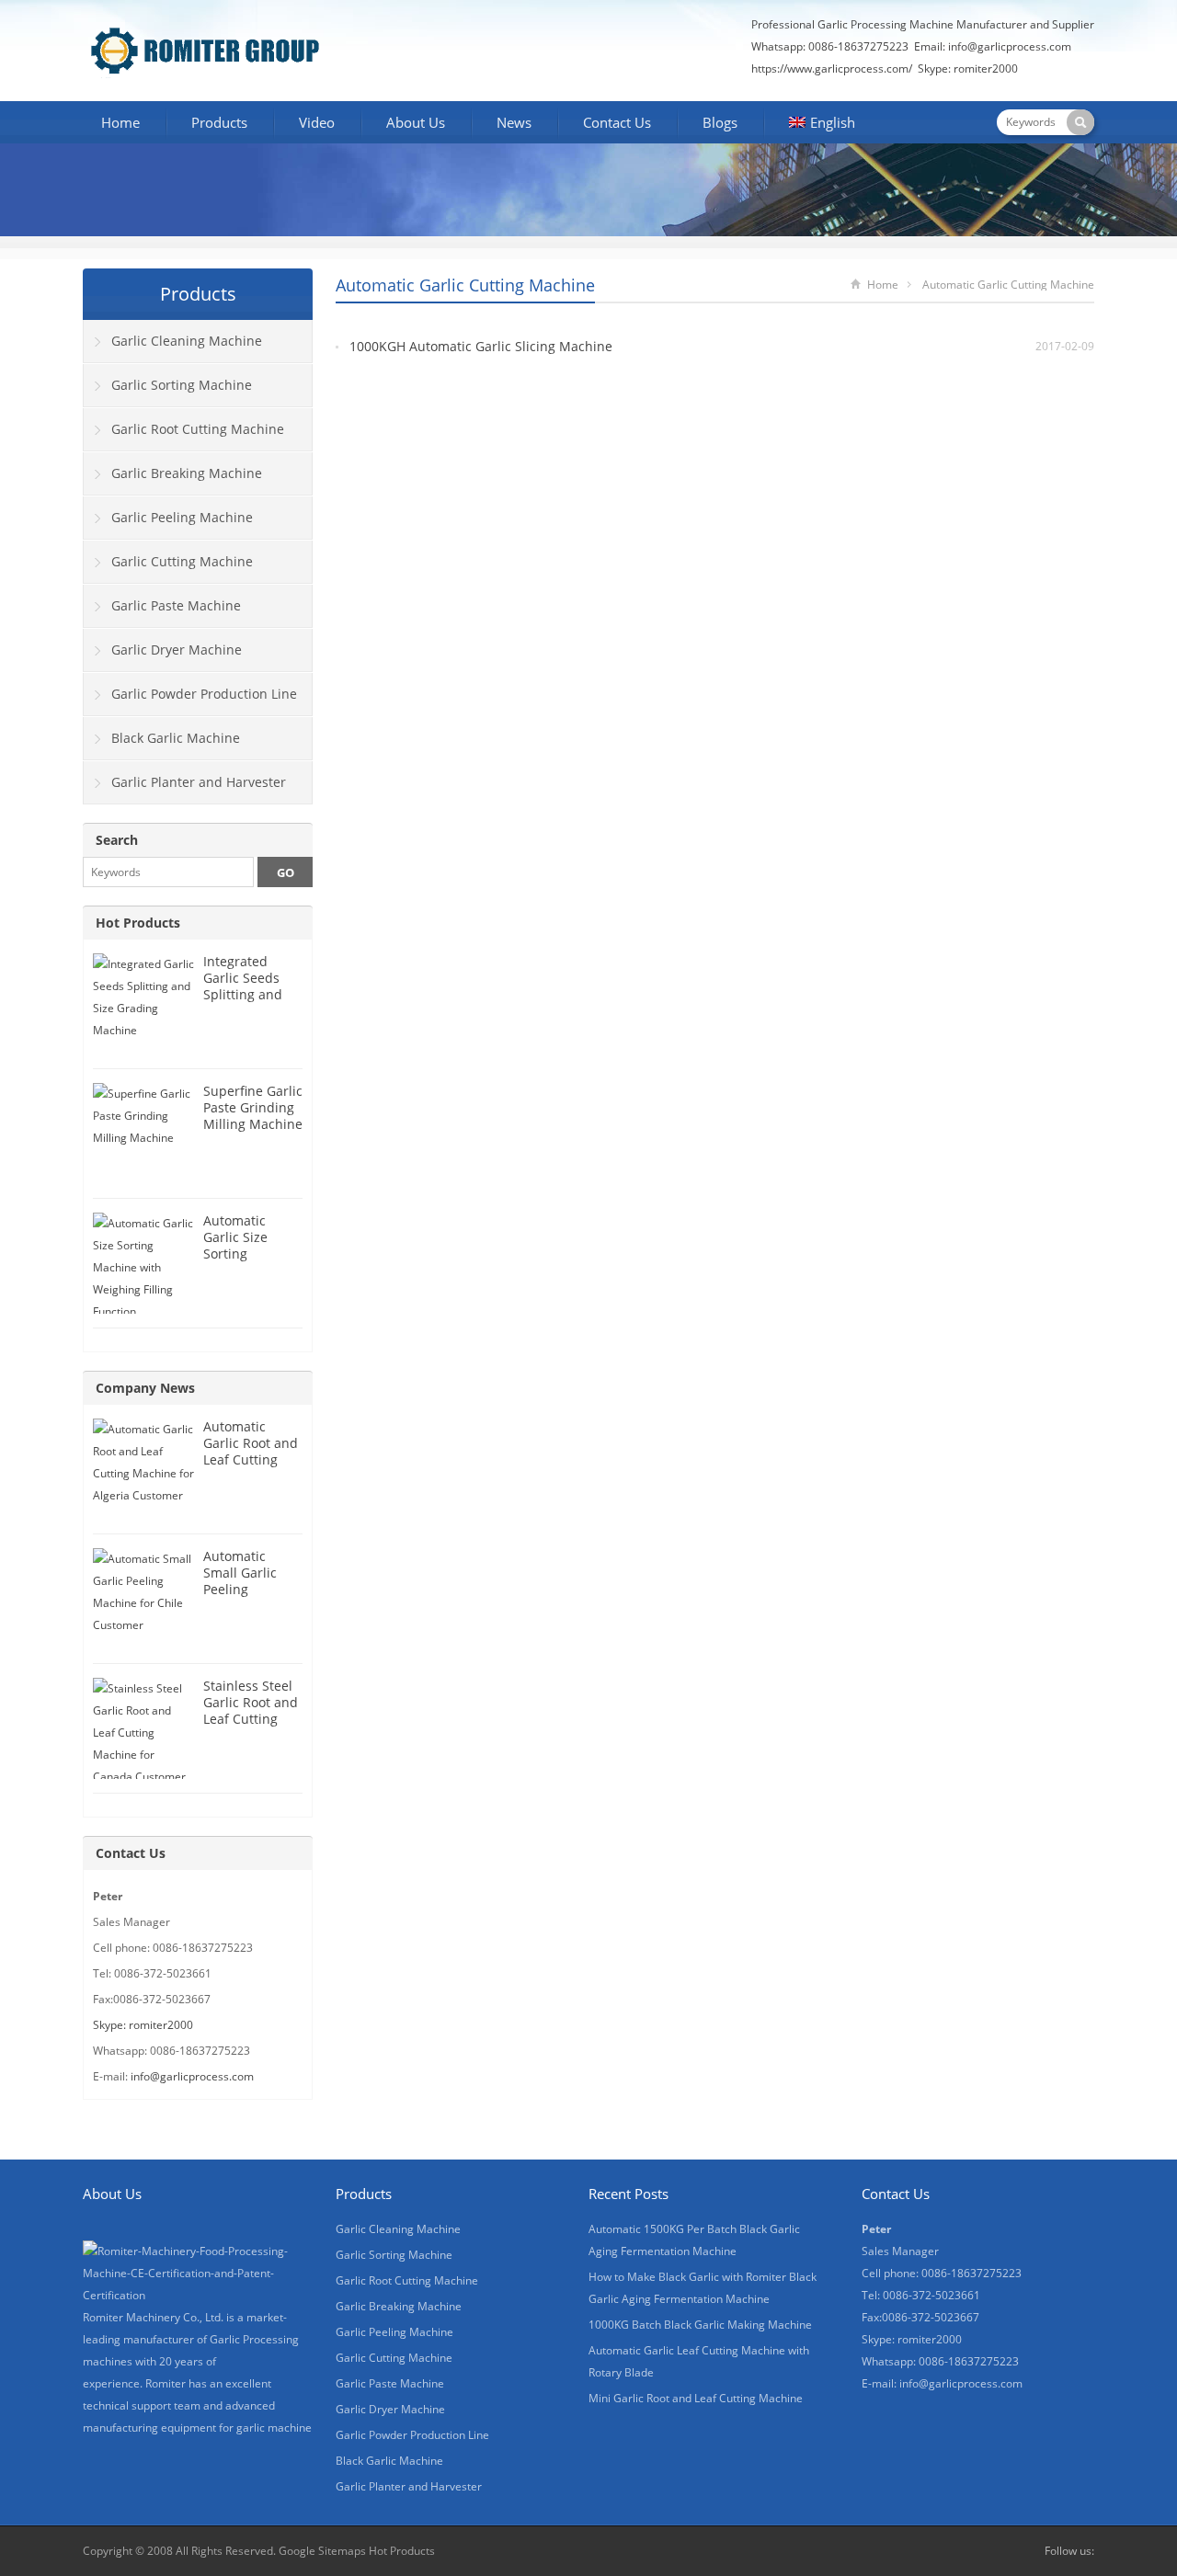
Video (317, 122)
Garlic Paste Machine (176, 605)
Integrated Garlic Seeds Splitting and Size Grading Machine (243, 994)
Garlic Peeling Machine (182, 517)
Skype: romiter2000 (968, 68)
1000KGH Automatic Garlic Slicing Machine (481, 346)
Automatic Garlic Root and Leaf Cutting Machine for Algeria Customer (251, 1468)
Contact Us (617, 122)
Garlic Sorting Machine (182, 385)
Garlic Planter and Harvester (199, 782)
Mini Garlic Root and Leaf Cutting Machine (696, 2398)
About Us (416, 122)
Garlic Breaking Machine (187, 473)
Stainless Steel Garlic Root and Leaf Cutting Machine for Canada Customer (251, 1727)
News (514, 122)
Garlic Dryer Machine (177, 650)
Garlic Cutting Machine (182, 561)
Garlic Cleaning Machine (187, 341)
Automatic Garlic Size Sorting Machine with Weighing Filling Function (252, 1262)
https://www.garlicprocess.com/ (832, 68)
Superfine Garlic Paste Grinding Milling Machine (253, 1107)
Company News (145, 1388)
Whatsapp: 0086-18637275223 (830, 46)
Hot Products (138, 923)
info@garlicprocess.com (1010, 46)
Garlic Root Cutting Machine (198, 429)
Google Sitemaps (322, 2551)
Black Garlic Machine (176, 738)
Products (219, 122)
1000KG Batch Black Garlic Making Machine (700, 2325)
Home (120, 122)
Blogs (720, 122)
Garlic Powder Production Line (204, 694)
